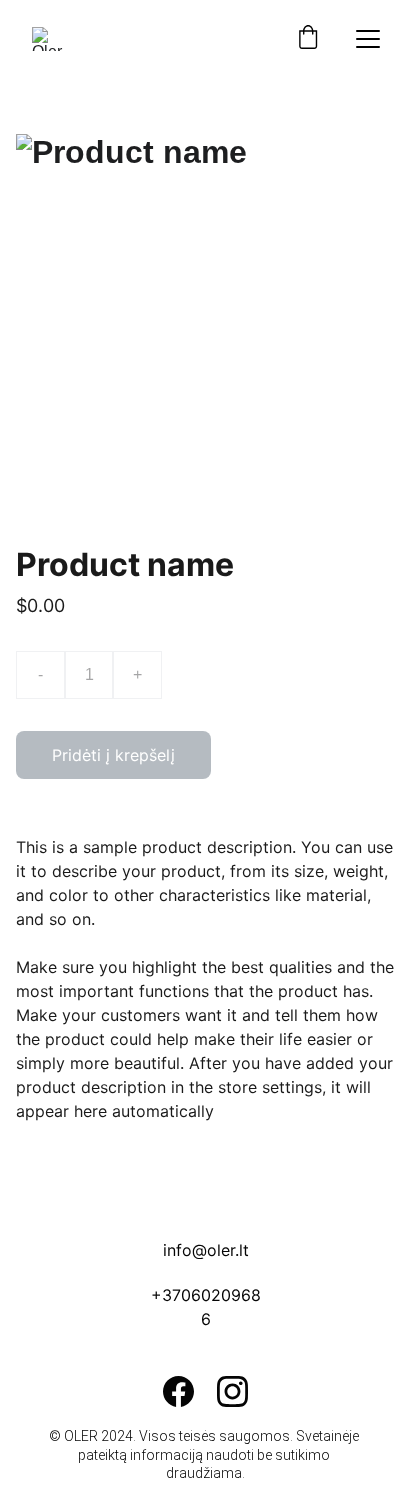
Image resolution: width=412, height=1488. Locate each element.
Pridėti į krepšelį (113, 755)
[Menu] (368, 39)
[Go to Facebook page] (178, 1391)
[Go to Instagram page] (232, 1391)
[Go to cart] (308, 39)
